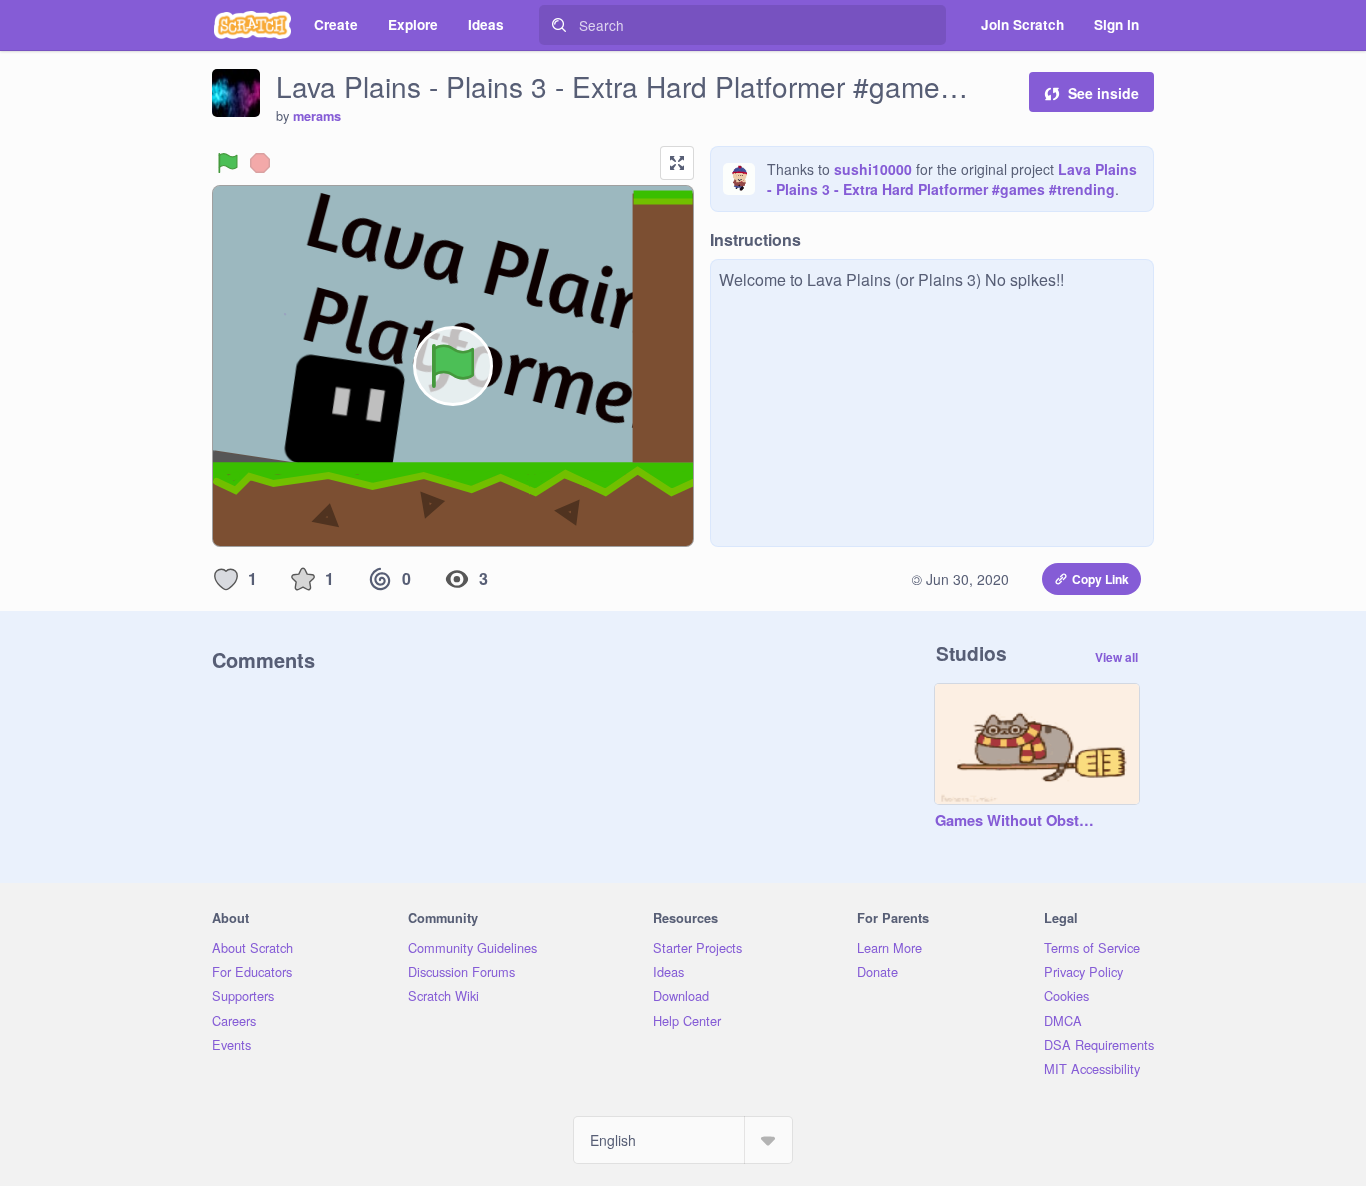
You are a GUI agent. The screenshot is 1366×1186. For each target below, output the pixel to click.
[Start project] (228, 163)
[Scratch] (252, 25)
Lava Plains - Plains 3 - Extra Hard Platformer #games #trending (952, 179)
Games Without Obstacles (1017, 821)
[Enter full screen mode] (677, 163)
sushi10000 (873, 169)
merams (317, 116)
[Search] (559, 25)
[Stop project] (260, 163)
